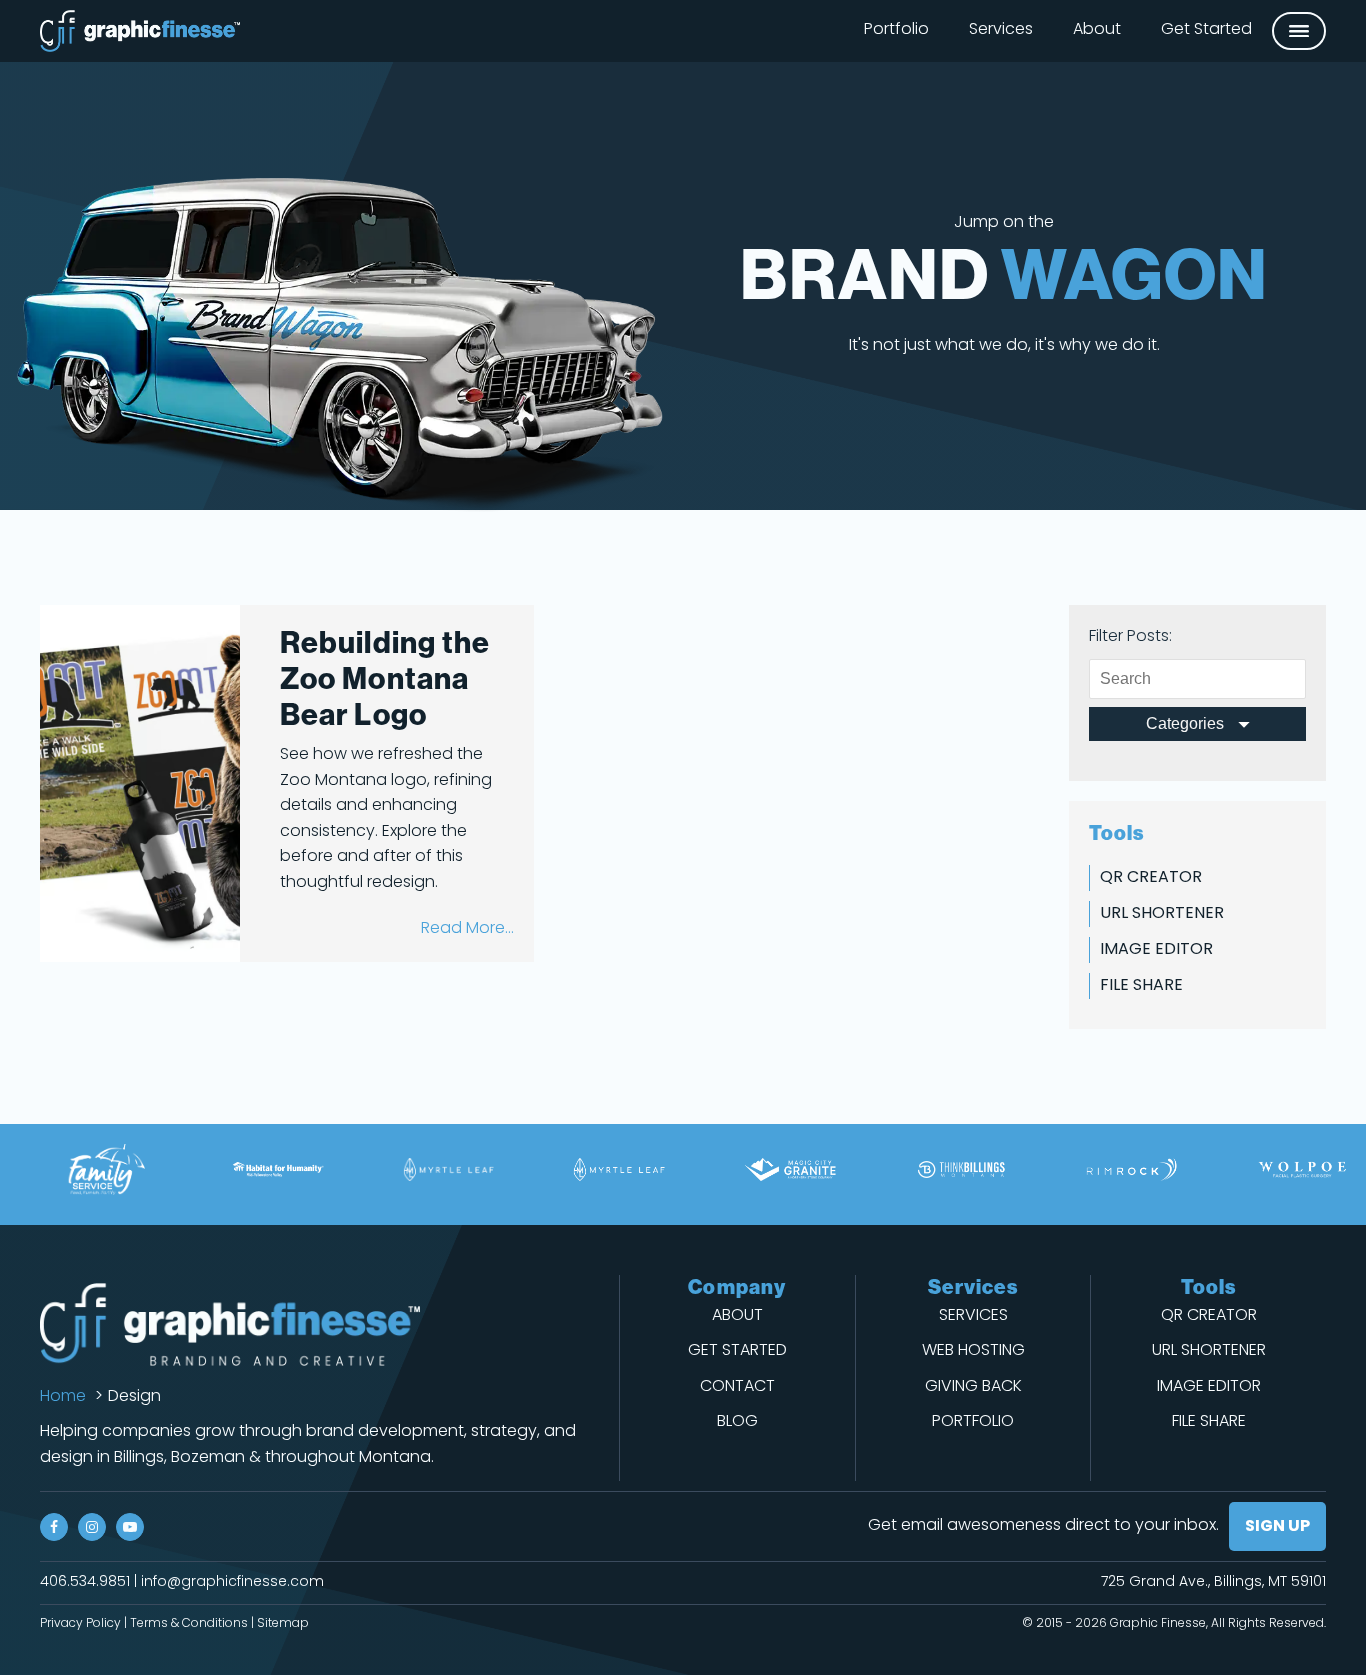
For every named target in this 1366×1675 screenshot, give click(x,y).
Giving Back (973, 1387)
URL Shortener (1162, 914)
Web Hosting (973, 1351)
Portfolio (896, 30)
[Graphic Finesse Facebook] (54, 1527)
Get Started (1206, 30)
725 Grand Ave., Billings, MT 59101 (1213, 1582)
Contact (737, 1387)
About (1097, 30)
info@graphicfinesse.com (232, 1582)
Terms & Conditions (189, 1624)
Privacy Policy (80, 1624)
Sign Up (1277, 1527)
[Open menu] (1299, 31)
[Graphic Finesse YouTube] (130, 1527)
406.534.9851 (85, 1582)
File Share (1141, 986)
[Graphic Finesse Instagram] (92, 1527)
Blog (737, 1422)
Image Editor (1156, 950)
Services (1001, 30)
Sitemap (283, 1624)
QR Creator (1151, 878)
